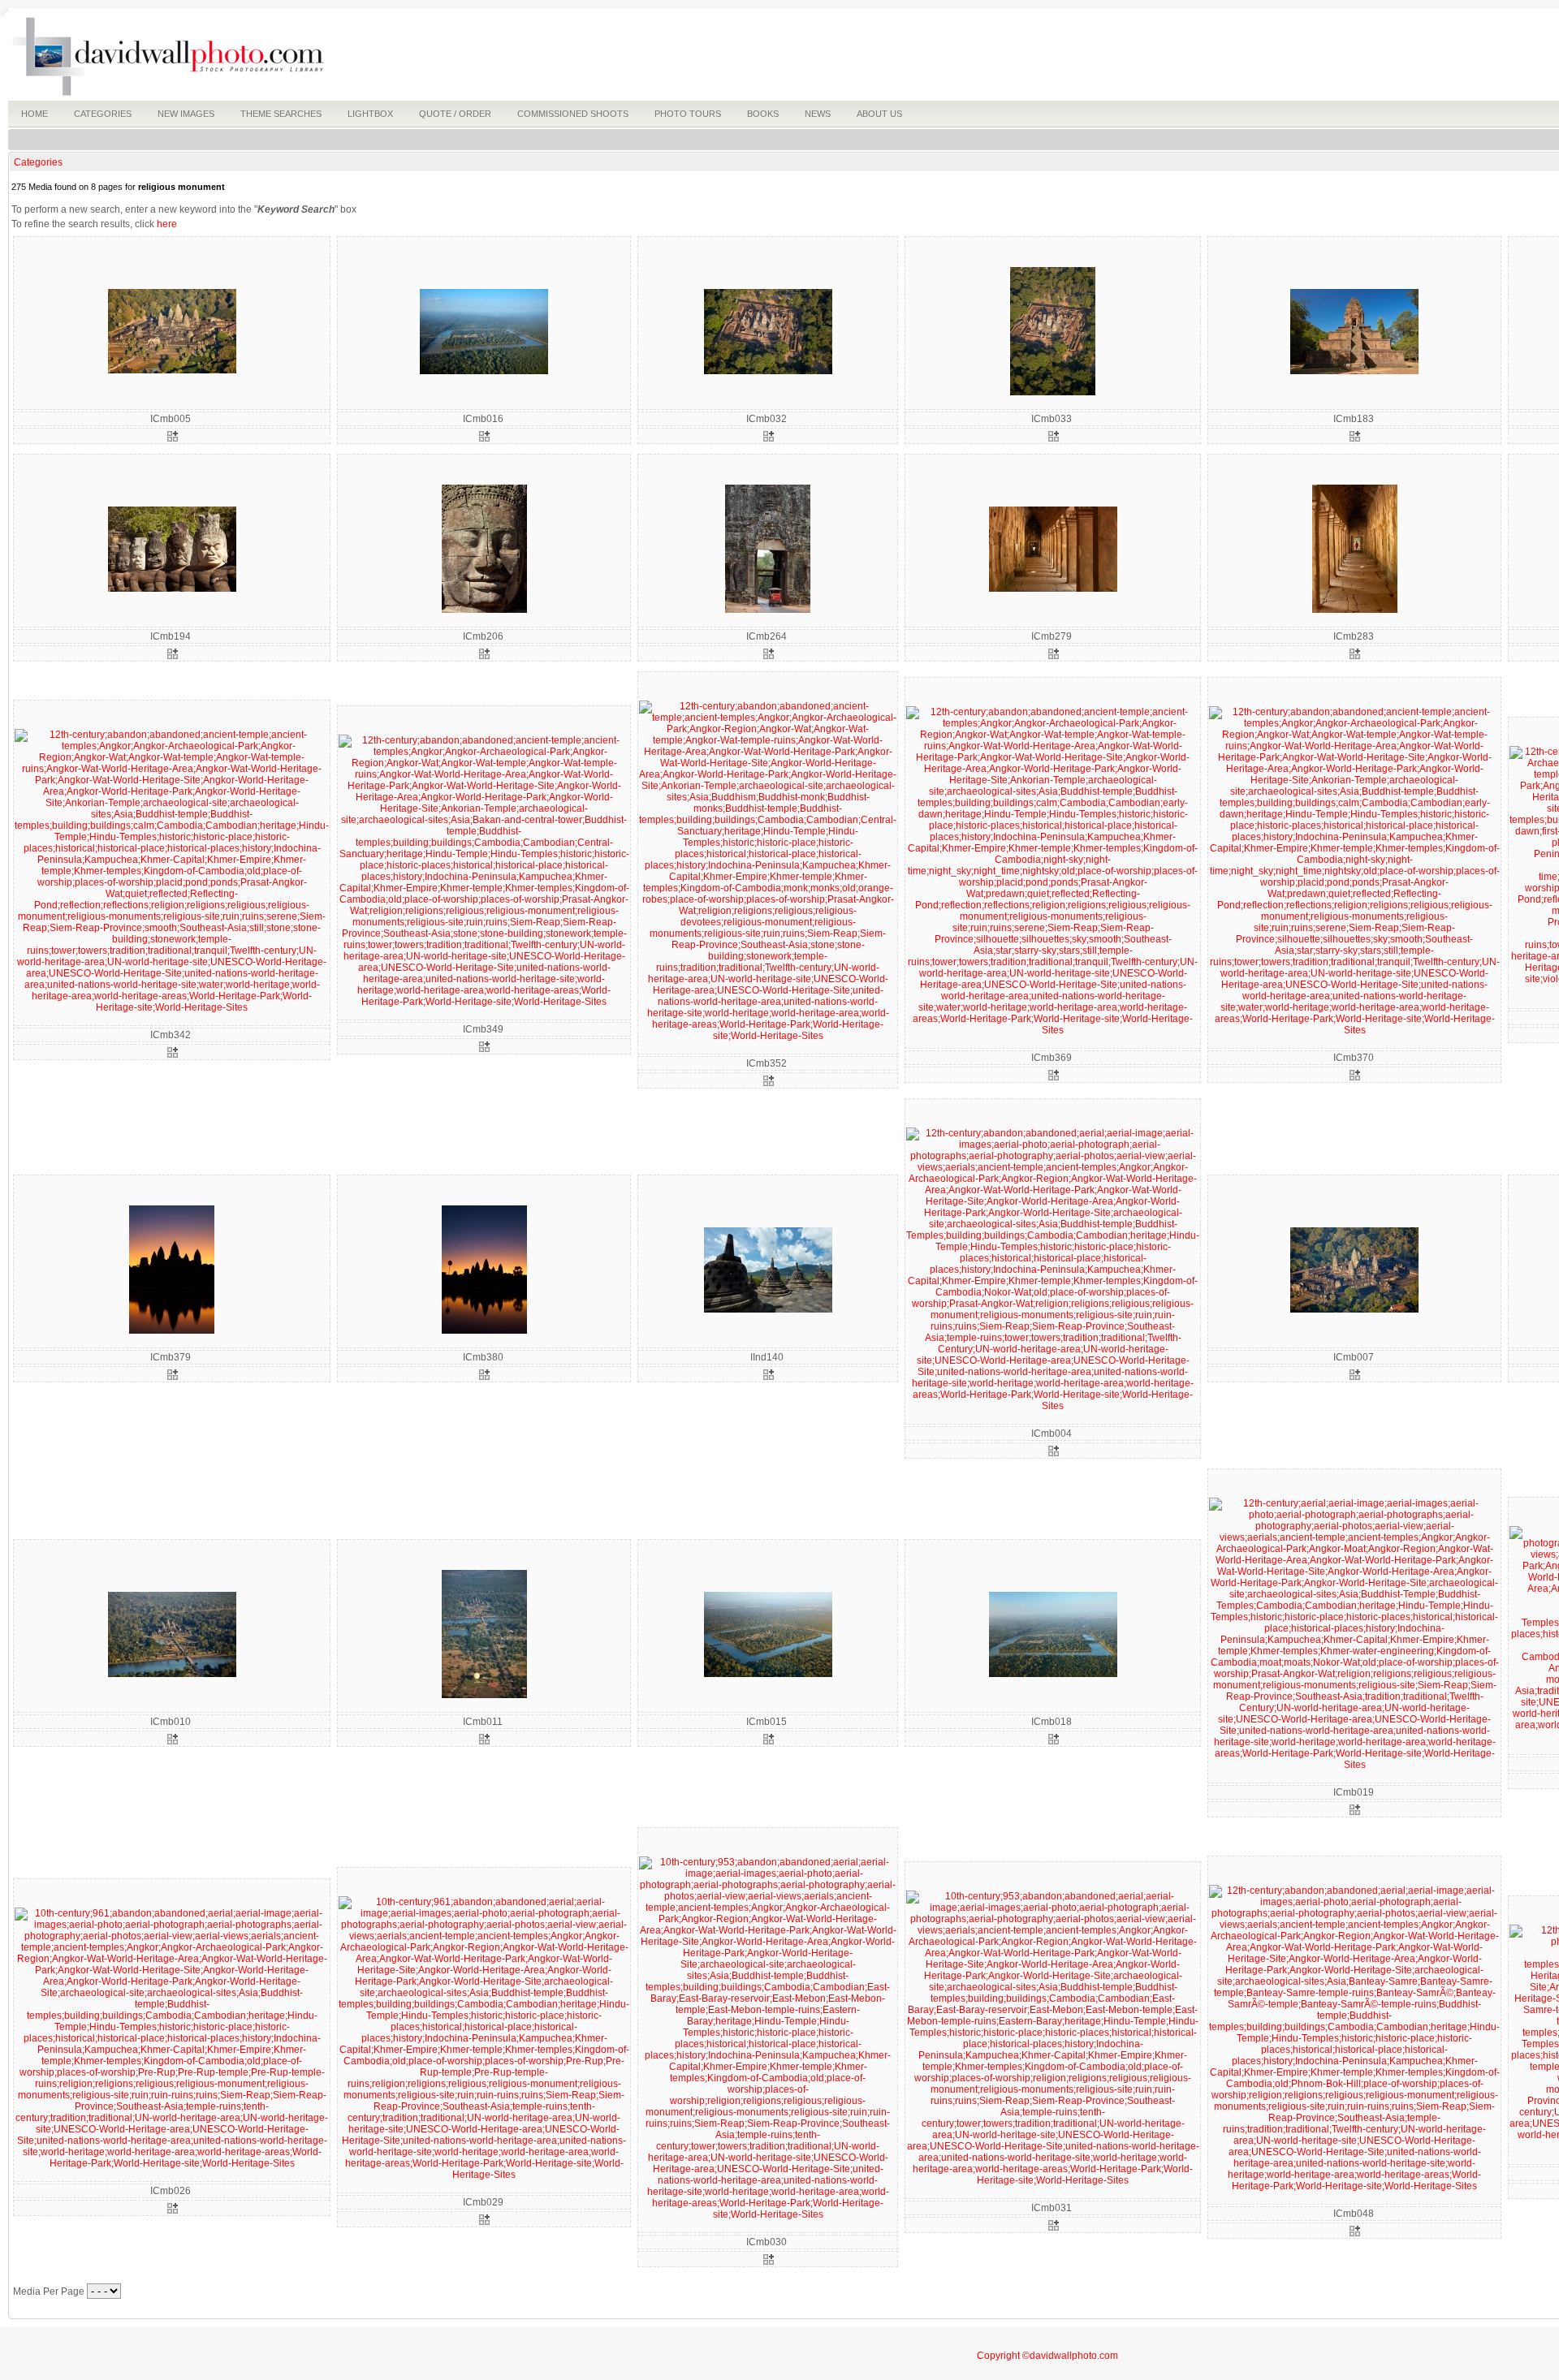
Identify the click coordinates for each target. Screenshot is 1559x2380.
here (167, 224)
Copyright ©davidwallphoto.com (1047, 2356)
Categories (38, 162)
